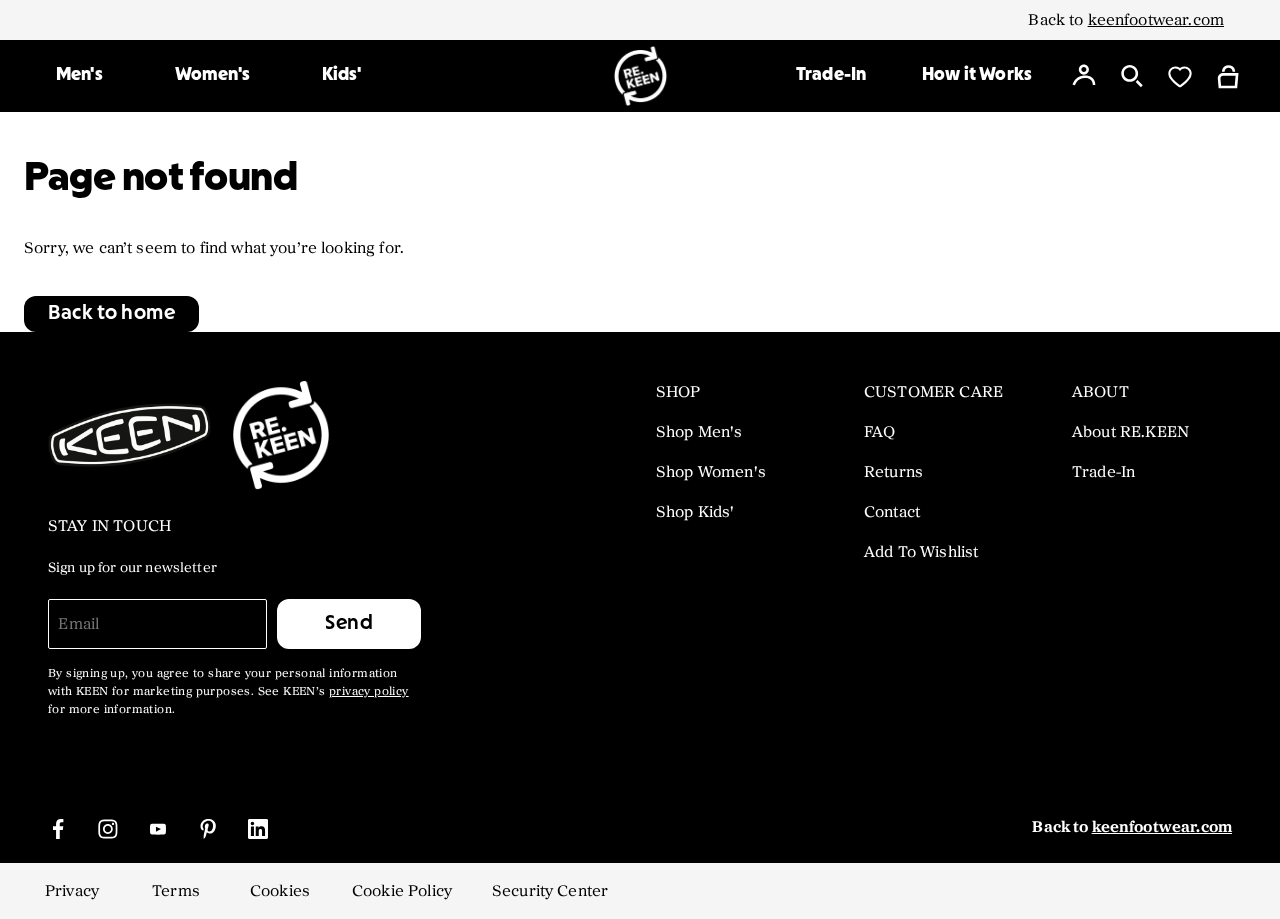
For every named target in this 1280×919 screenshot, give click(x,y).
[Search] (1132, 76)
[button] (111, 314)
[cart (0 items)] (1228, 75)
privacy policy (369, 692)
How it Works (977, 75)
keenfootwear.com (1156, 20)
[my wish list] (1180, 76)
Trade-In (831, 75)
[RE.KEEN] (640, 76)
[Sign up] (1084, 76)
